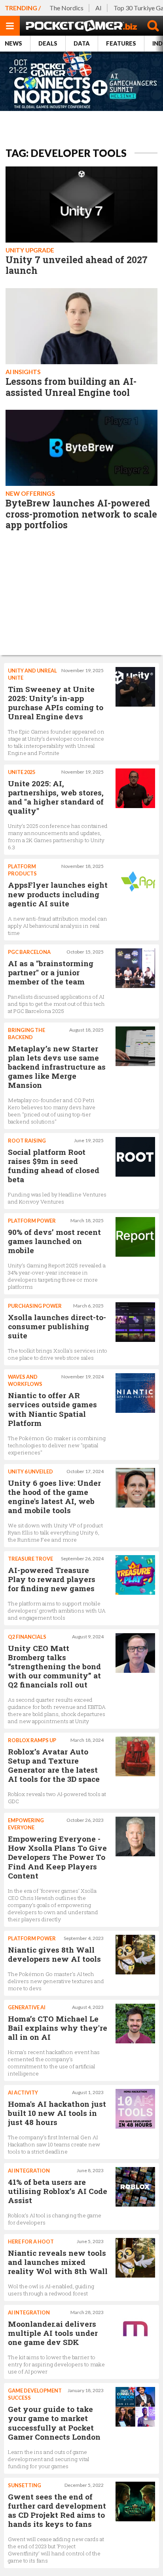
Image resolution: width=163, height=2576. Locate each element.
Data (82, 43)
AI (99, 8)
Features (121, 43)
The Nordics (66, 8)
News (13, 43)
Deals (48, 43)
